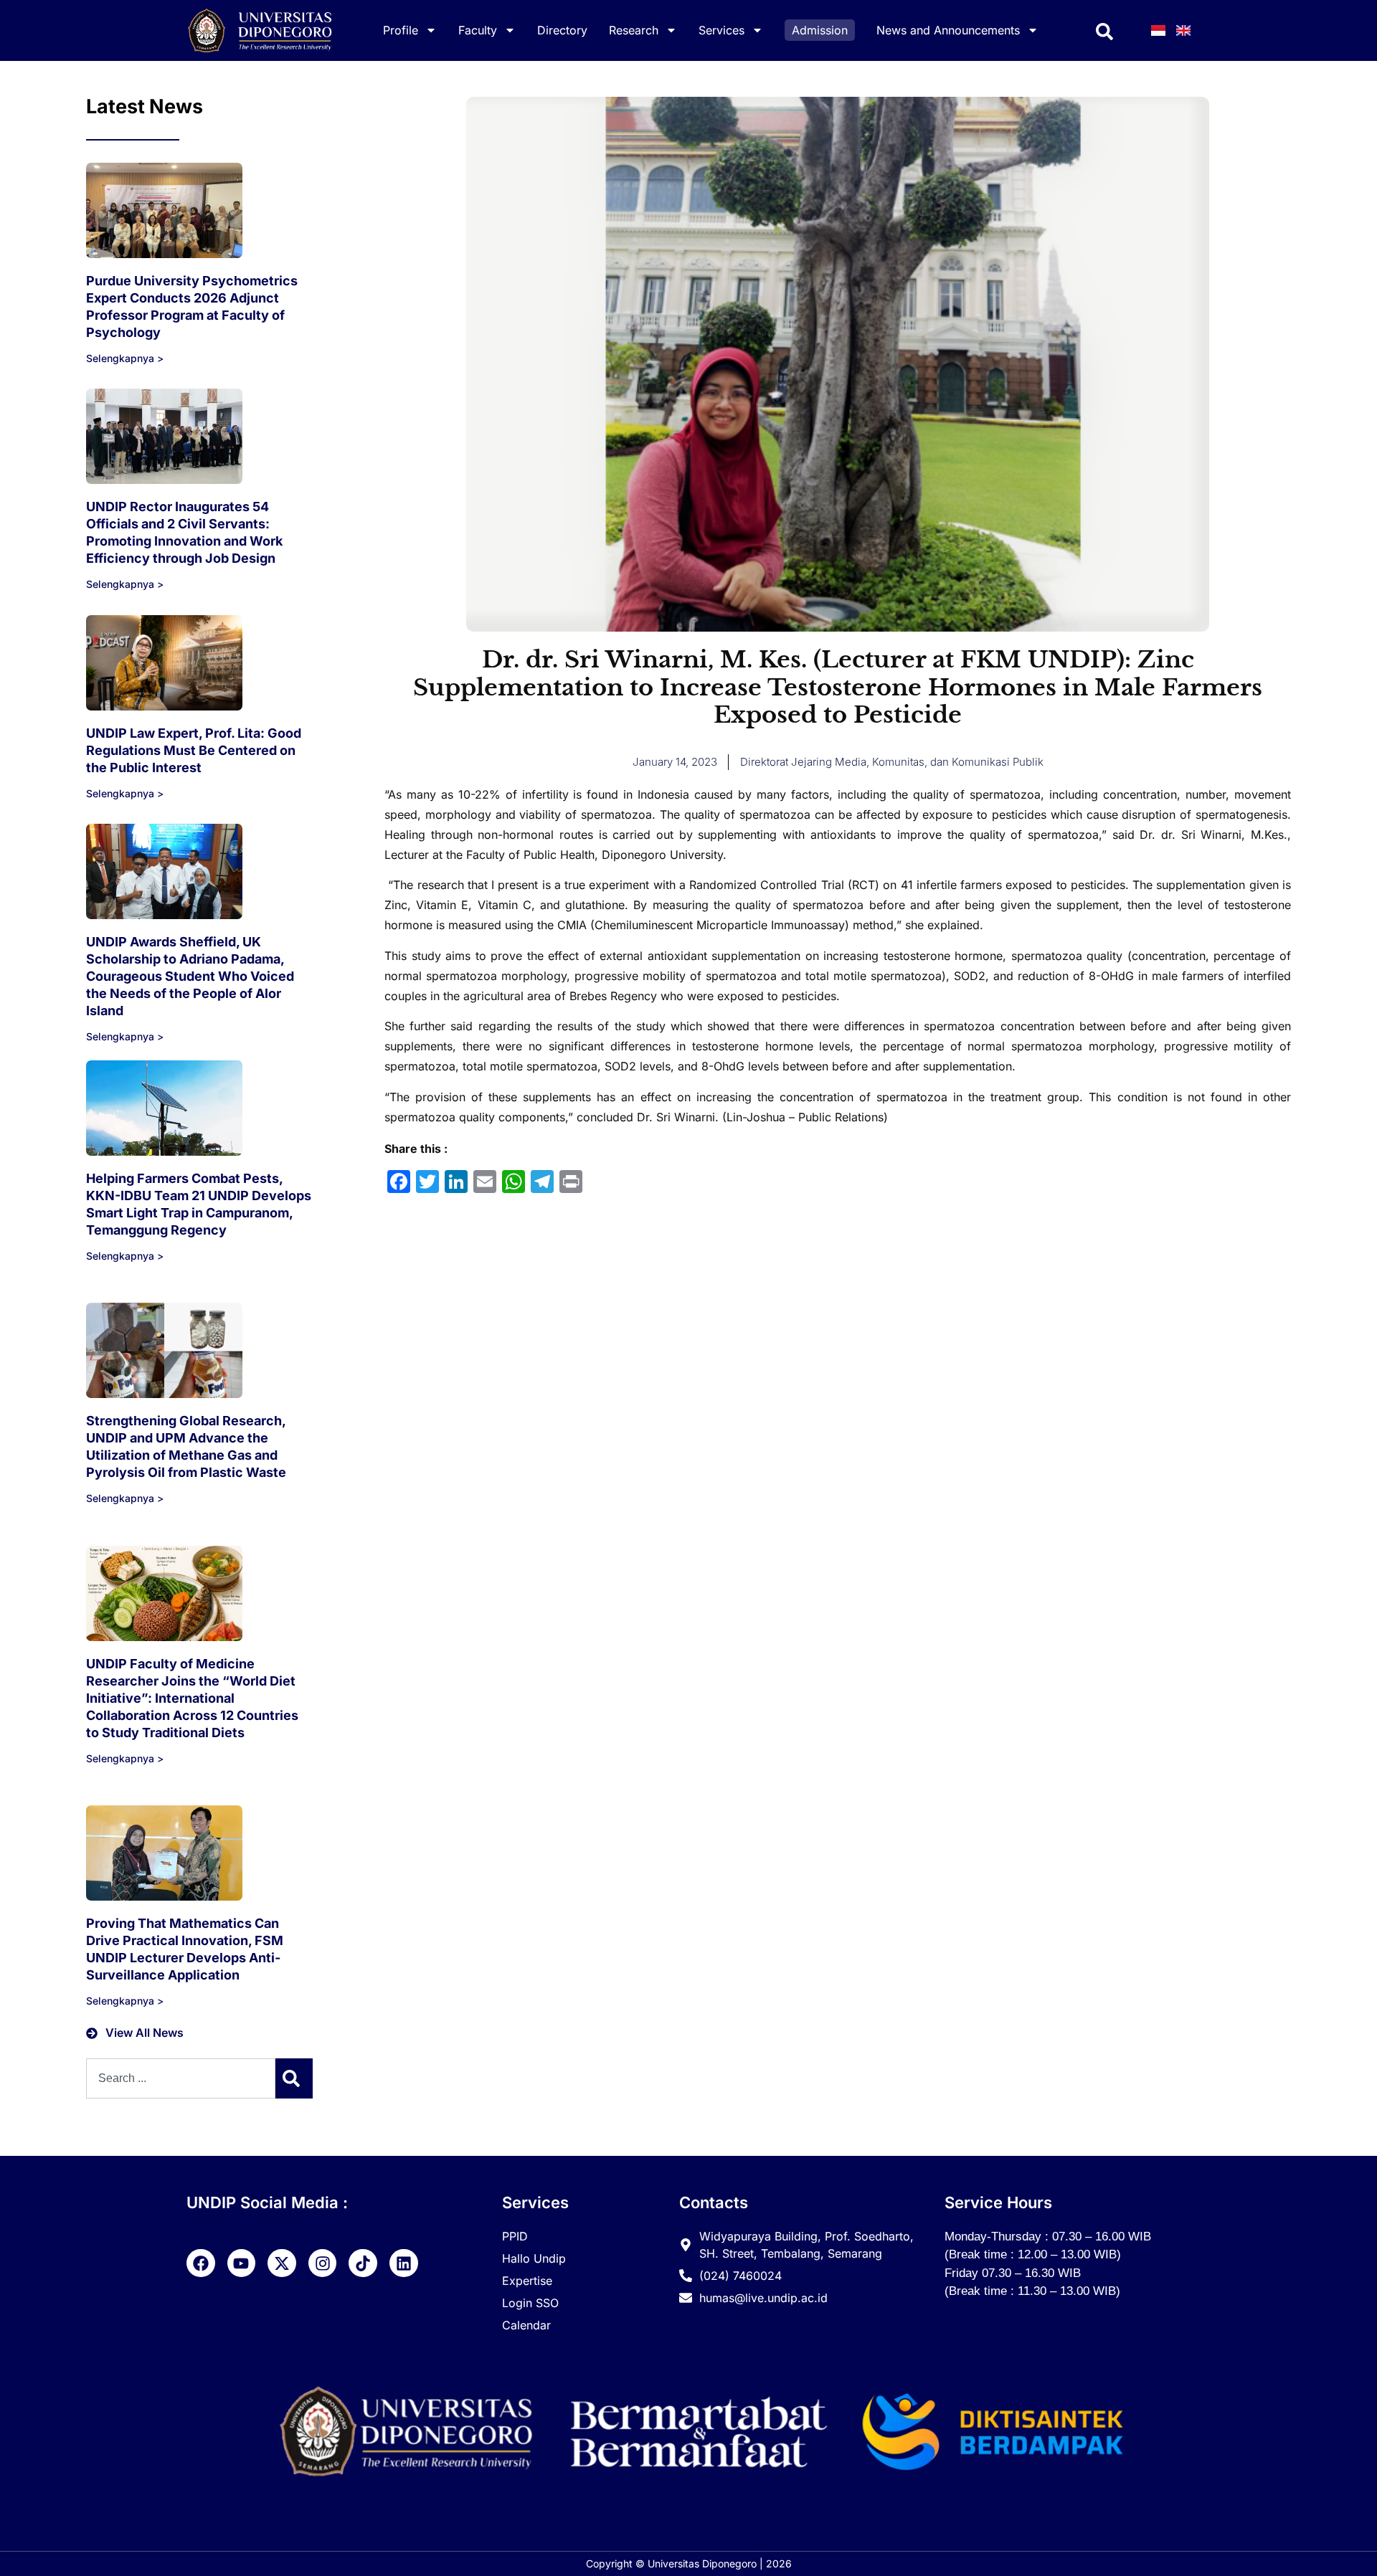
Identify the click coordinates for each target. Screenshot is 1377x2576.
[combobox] (181, 2078)
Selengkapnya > (125, 358)
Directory (562, 30)
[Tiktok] (363, 2263)
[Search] (294, 2078)
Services (721, 30)
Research (634, 30)
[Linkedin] (404, 2263)
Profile (401, 30)
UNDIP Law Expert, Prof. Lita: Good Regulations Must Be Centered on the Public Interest (194, 750)
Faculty (478, 30)
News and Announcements (948, 30)
